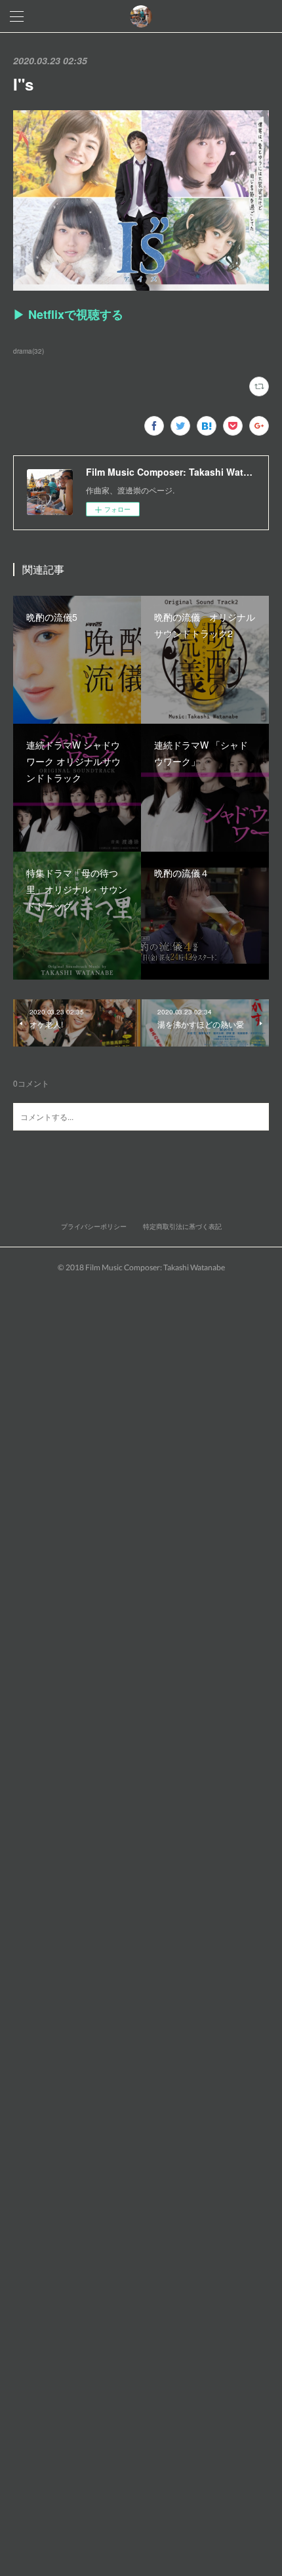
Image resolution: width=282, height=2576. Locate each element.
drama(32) (29, 351)
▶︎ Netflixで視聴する (68, 314)
